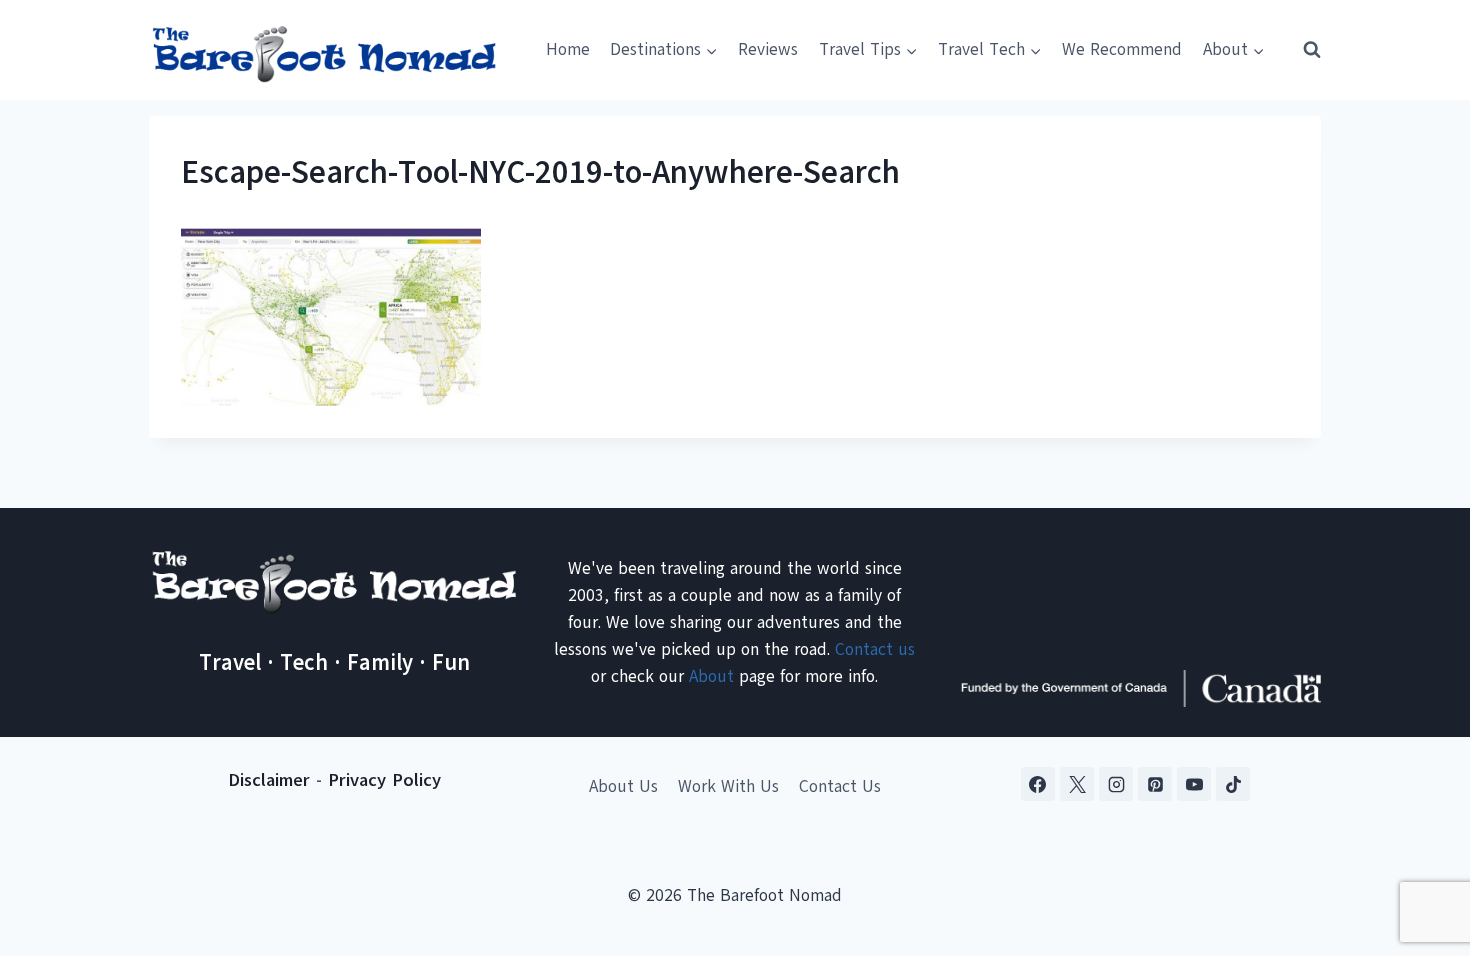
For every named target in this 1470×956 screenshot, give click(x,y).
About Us (623, 786)
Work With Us (728, 786)
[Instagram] (1116, 784)
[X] (1077, 784)
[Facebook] (1038, 784)
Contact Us (840, 786)
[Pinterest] (1155, 784)
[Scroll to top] (1419, 841)
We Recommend (1122, 49)
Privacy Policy (384, 780)
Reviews (768, 49)
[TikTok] (1233, 784)
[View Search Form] (1303, 50)
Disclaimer (269, 780)
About (711, 676)
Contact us (875, 649)
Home (568, 49)
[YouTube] (1194, 784)
